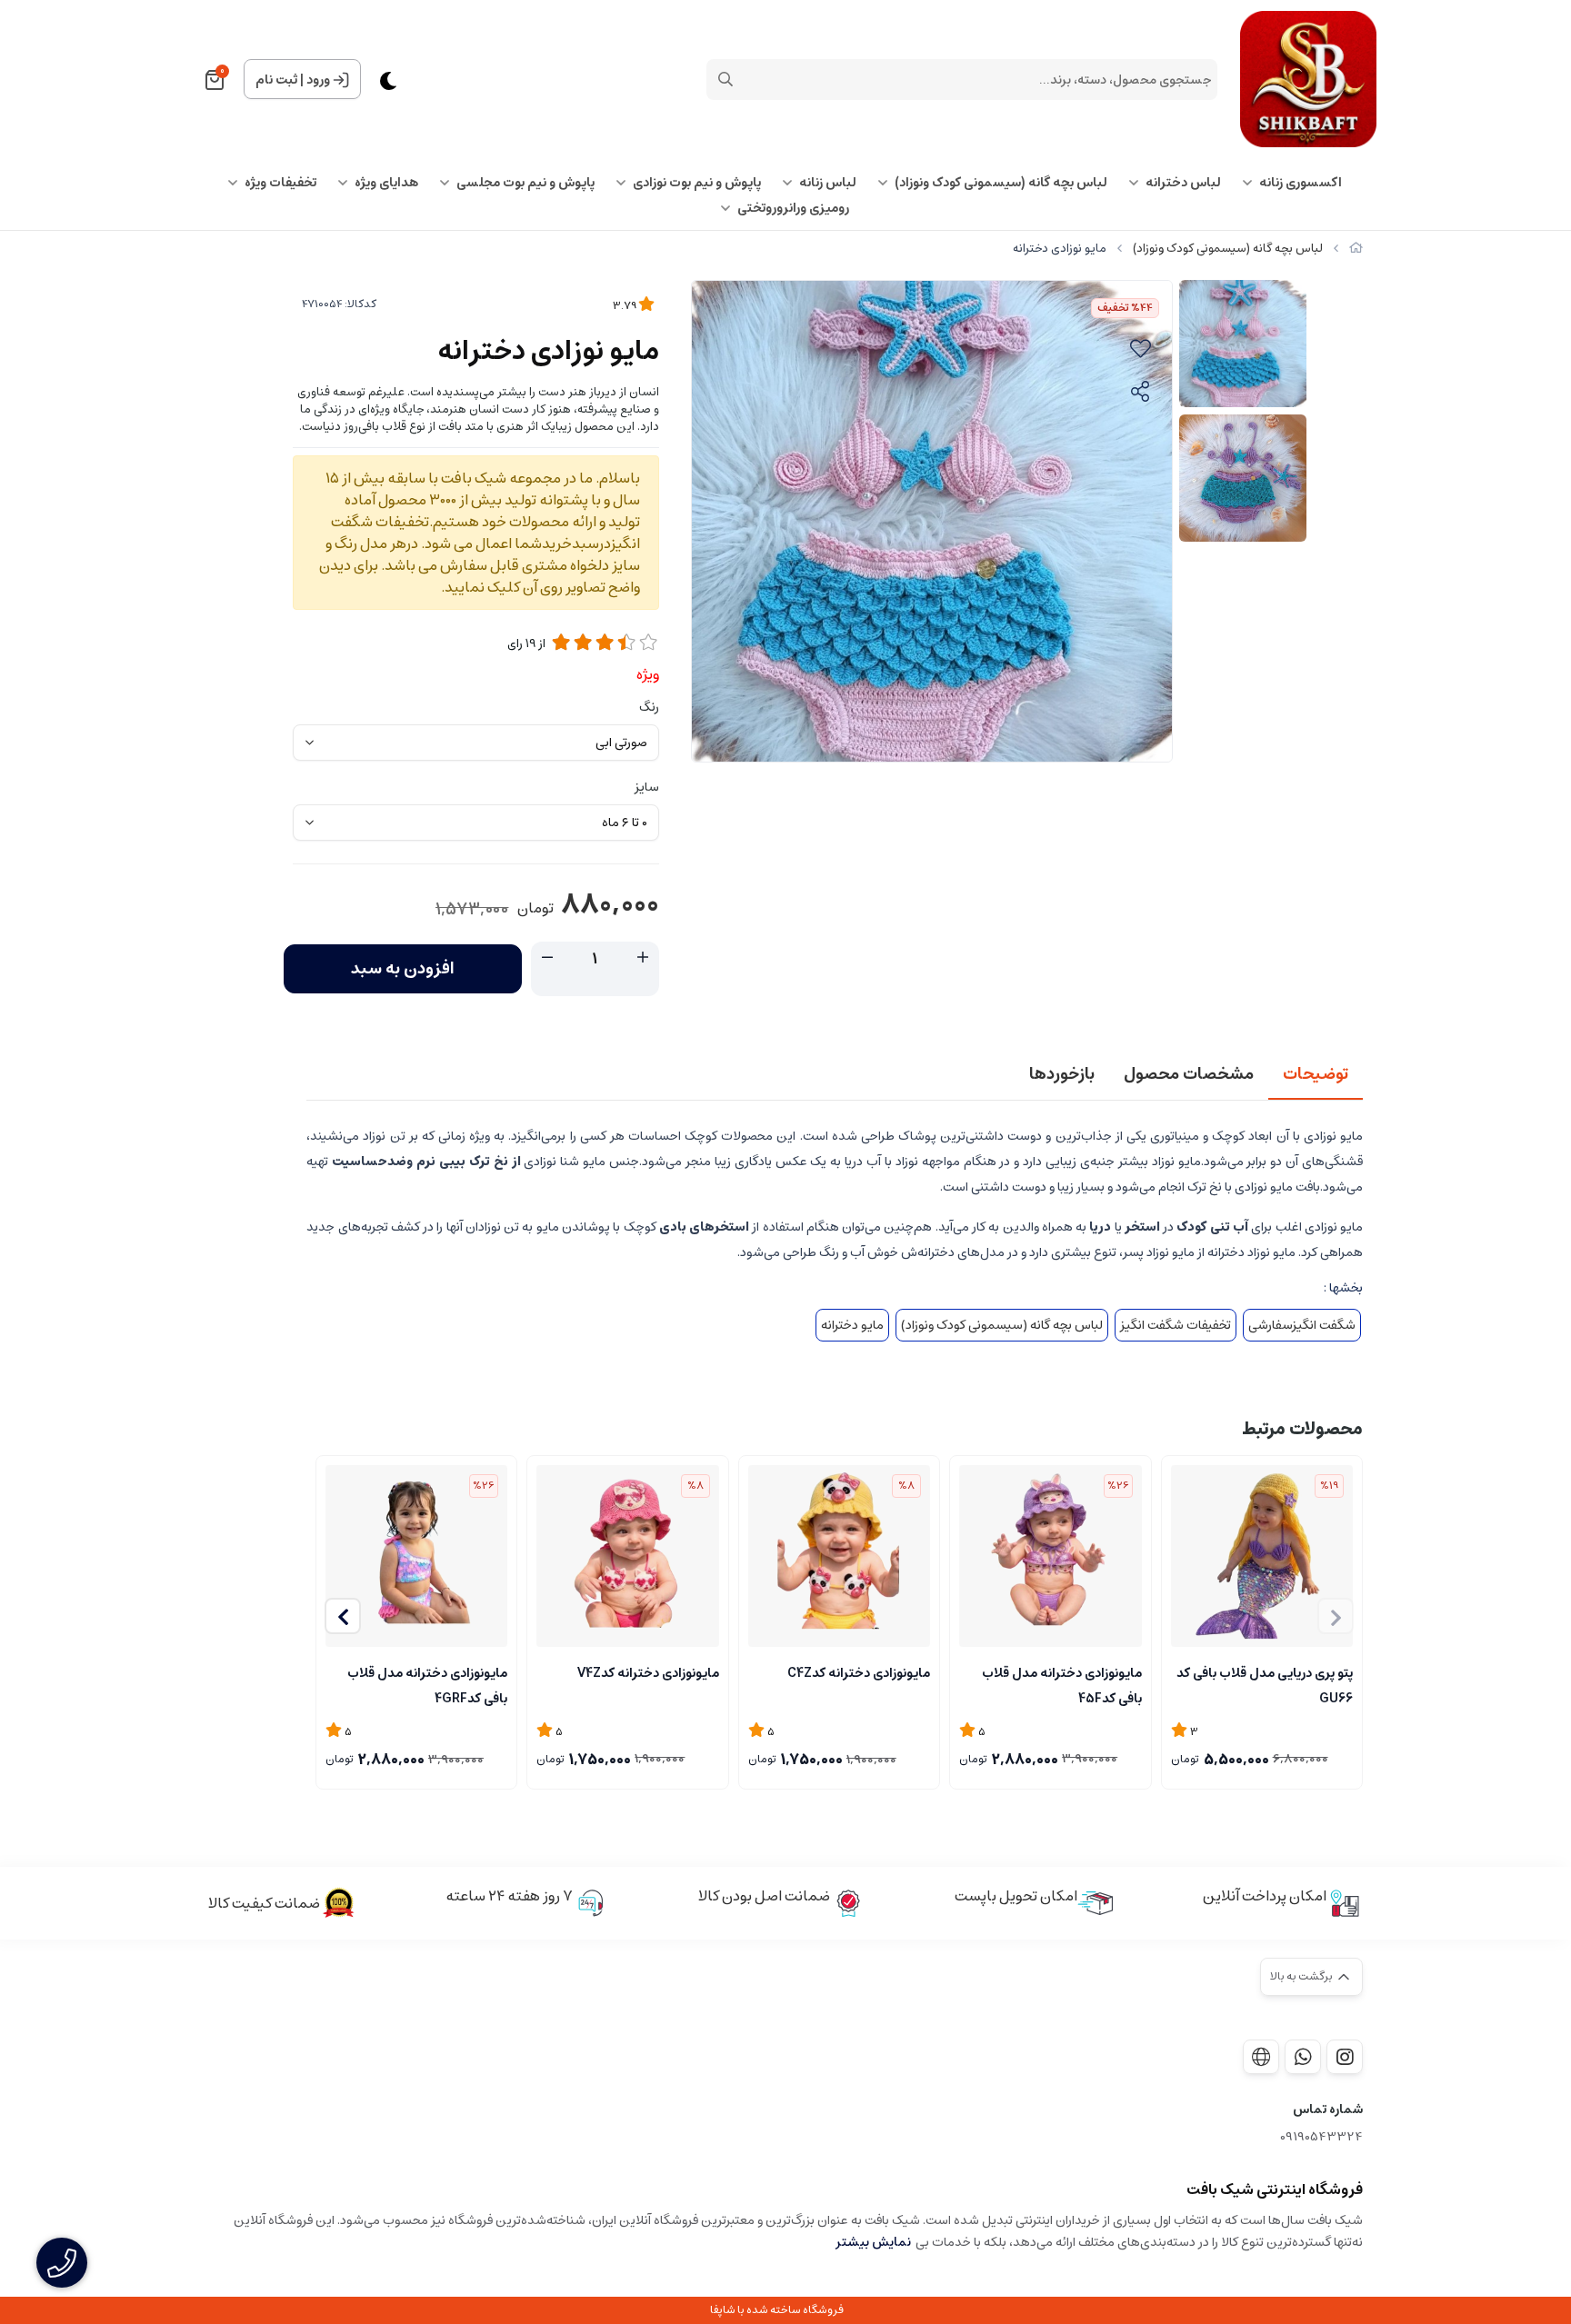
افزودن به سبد (403, 969)
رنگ (649, 707)
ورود (318, 80)
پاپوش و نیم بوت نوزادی (697, 183)
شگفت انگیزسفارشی (1302, 1325)
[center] (725, 79)
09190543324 (1321, 2137)
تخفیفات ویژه (280, 183)
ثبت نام (276, 80)
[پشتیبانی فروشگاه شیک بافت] (1303, 2057)
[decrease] (547, 958)
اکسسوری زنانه (1301, 183)
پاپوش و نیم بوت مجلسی (525, 183)
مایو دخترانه (852, 1325)
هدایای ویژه (386, 183)
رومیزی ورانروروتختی (793, 208)
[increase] (643, 958)
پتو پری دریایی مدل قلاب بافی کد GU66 (1265, 1684)
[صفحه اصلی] (1356, 249)
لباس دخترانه (1183, 183)
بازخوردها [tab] (1062, 1074)
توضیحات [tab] (1316, 1074)
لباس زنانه (828, 183)
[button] (343, 1616)
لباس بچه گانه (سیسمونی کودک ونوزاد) (1001, 183)
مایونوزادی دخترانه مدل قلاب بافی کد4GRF (427, 1684)
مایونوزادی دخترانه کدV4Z (648, 1673)
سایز (647, 787)
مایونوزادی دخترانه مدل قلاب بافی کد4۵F (1061, 1684)
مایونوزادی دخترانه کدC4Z (859, 1673)
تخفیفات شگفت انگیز (1176, 1325)
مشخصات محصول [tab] (1189, 1074)
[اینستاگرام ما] (1345, 2057)
